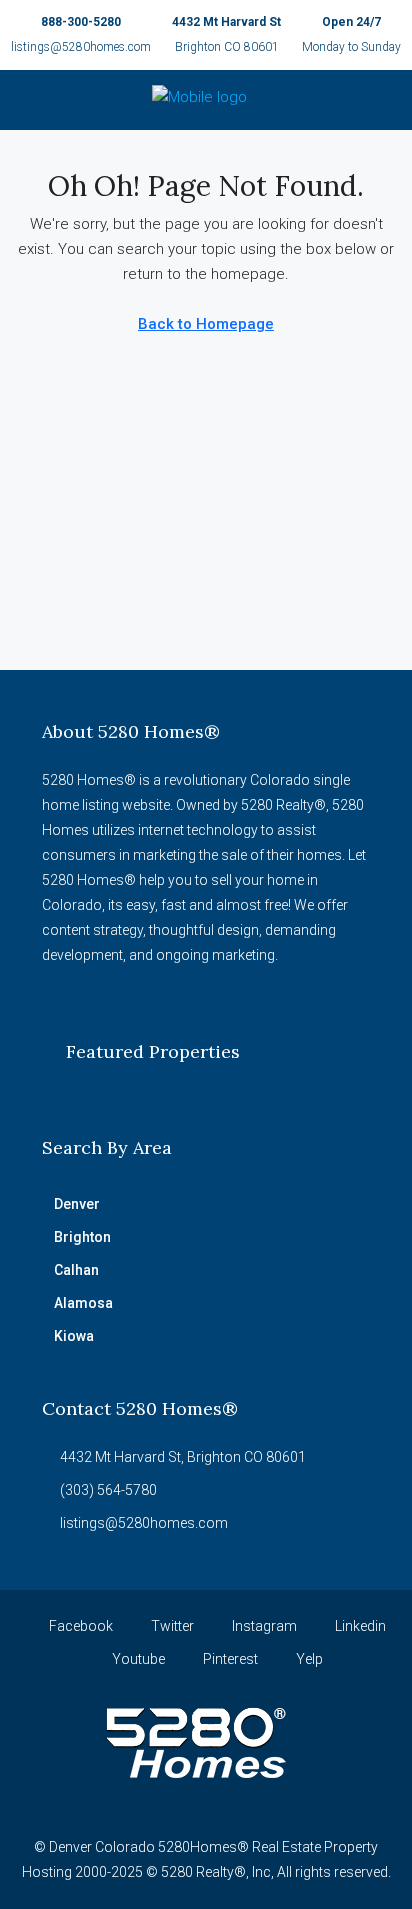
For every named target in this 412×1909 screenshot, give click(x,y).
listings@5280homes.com (81, 47)
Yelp (308, 1659)
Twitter (171, 1626)
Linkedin (359, 1626)
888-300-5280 (81, 22)
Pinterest (229, 1659)
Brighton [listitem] (82, 1237)
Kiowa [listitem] (74, 1336)
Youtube (137, 1659)
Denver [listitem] (77, 1204)
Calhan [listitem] (76, 1270)
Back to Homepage (206, 324)
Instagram (263, 1626)
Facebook (79, 1626)
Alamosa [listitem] (83, 1303)
